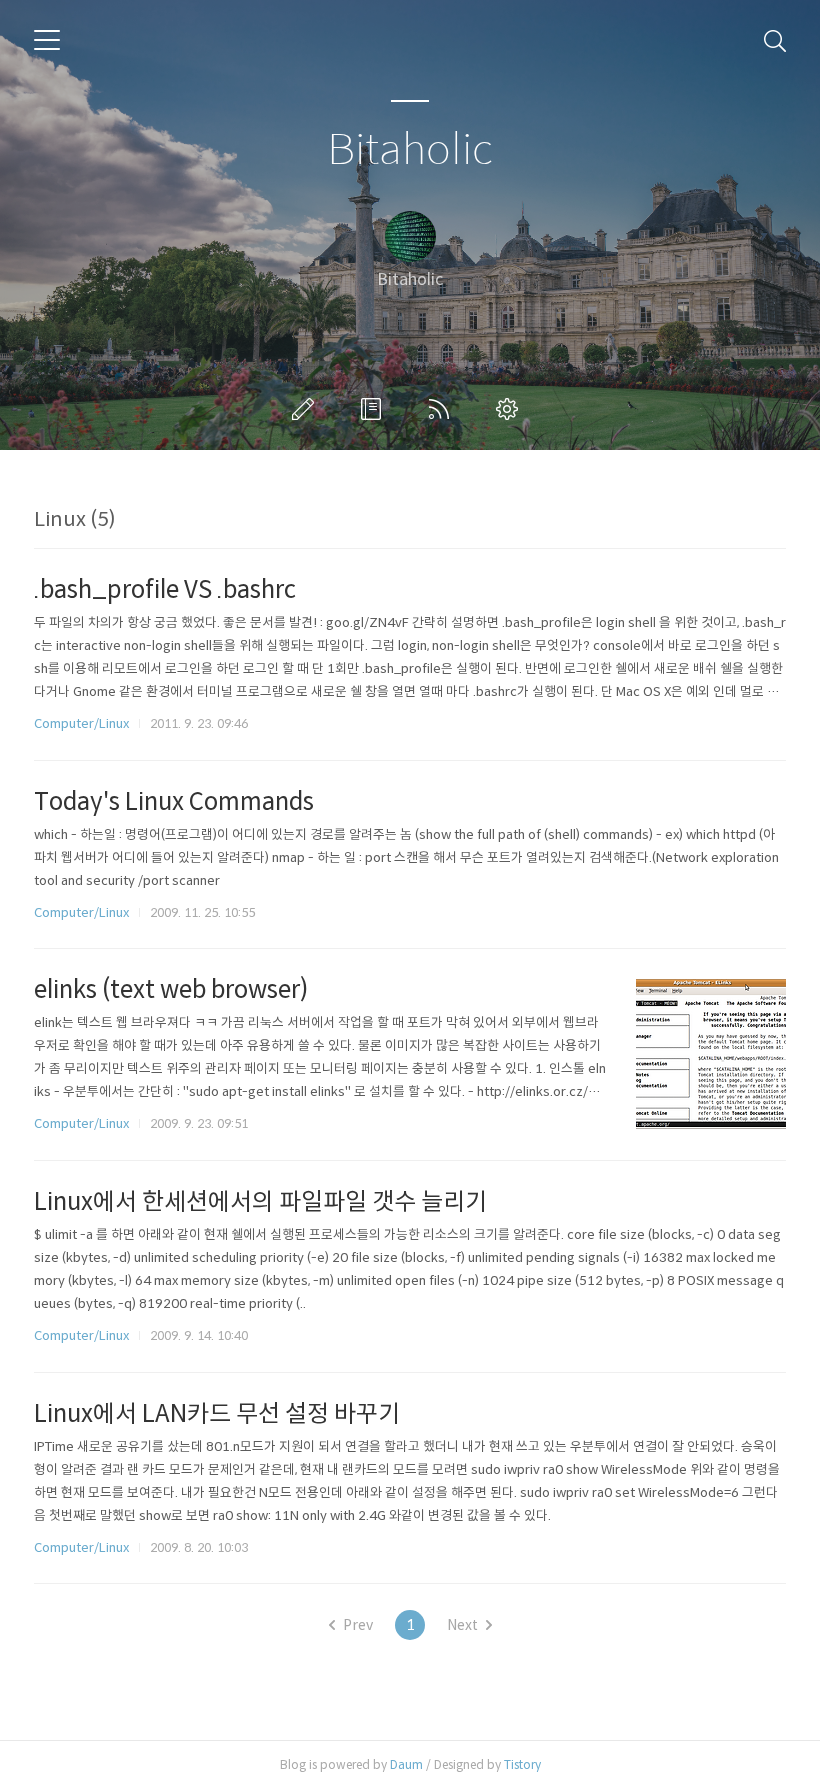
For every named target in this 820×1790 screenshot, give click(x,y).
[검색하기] (775, 40)
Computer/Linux (81, 723)
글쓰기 (307, 409)
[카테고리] (47, 40)
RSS (443, 409)
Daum (406, 1764)
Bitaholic (410, 150)
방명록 (375, 409)
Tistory (522, 1764)
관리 (511, 409)
